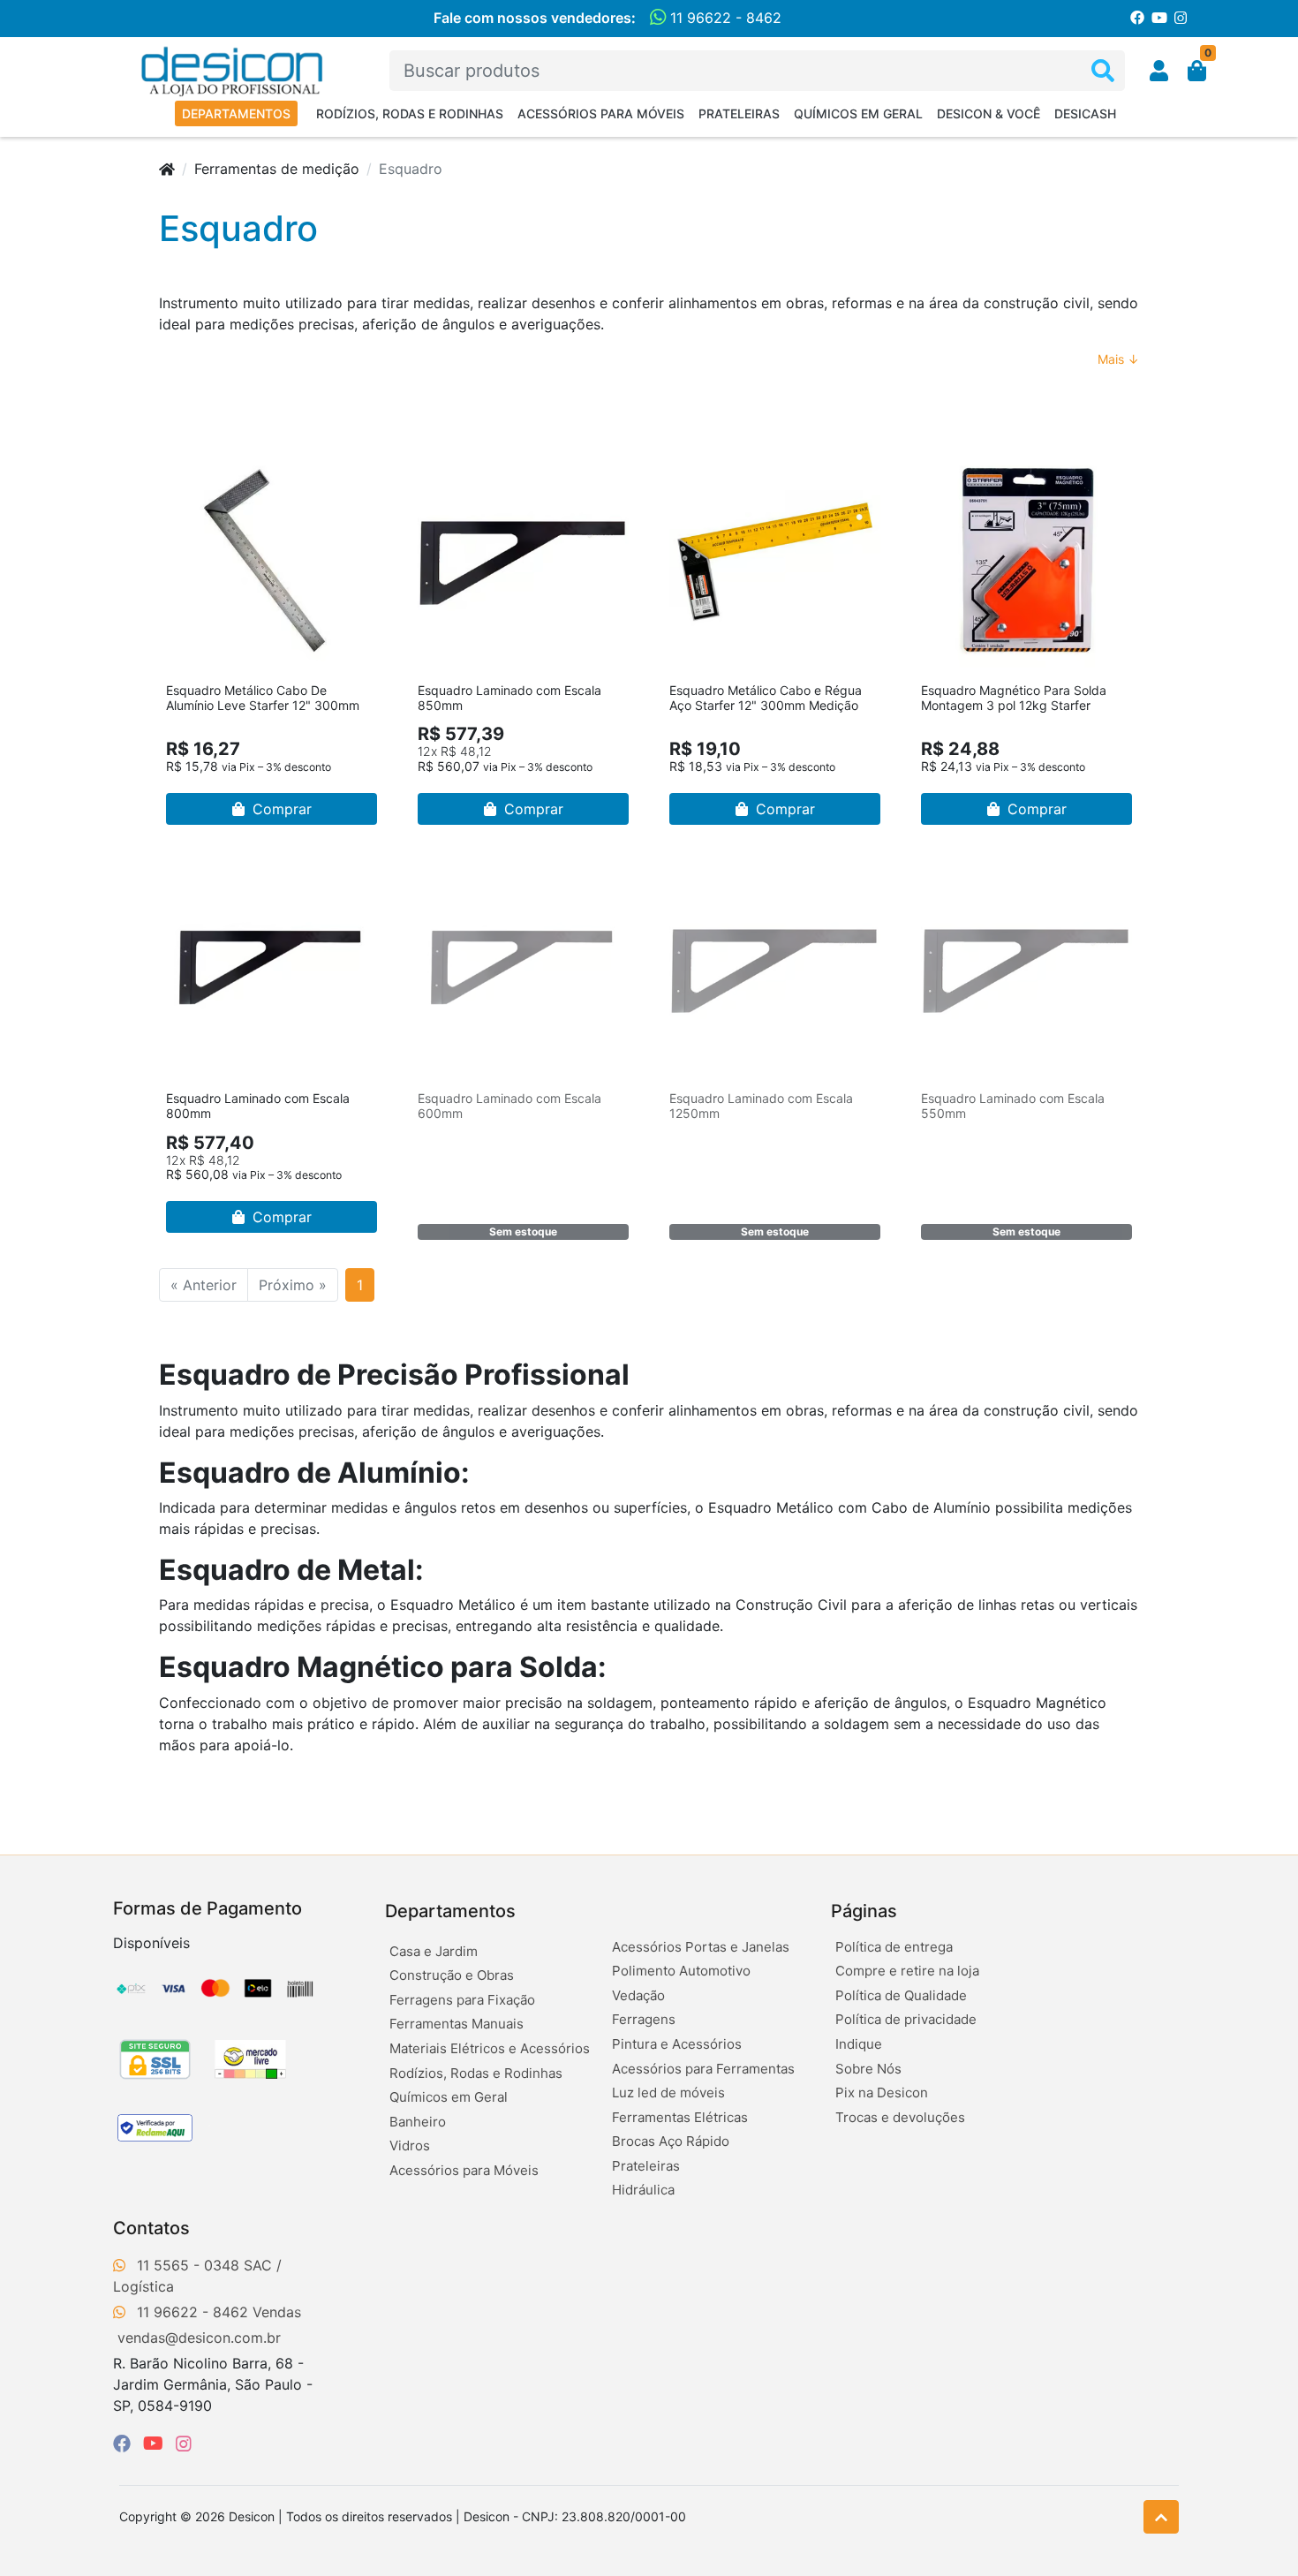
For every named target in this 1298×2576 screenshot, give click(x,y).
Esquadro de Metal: (291, 1570)
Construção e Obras (452, 1975)
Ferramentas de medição (277, 169)
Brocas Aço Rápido (671, 2141)
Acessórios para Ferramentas (703, 2069)
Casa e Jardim (434, 1951)
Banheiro (418, 2122)
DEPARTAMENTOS (236, 113)
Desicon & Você (989, 113)
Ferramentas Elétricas (680, 2117)
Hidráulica (643, 2190)
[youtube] (156, 2444)
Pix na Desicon (882, 2093)
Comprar (280, 809)
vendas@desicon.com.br (199, 2338)
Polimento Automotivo (681, 1971)
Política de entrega (894, 1947)
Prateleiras (739, 113)
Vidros (410, 2145)
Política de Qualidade (901, 1995)
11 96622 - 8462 (724, 18)
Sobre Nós (868, 2069)
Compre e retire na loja (907, 1971)
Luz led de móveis (668, 2093)
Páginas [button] (864, 1911)
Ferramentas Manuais (457, 2024)
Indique (859, 2044)
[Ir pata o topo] (1161, 2517)
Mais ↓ (1118, 359)
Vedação (638, 1995)
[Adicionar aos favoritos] (188, 468)
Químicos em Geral (858, 113)
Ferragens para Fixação (462, 2000)
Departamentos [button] (450, 1911)
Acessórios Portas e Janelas (701, 1947)
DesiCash (1085, 113)
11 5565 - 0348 (188, 2265)
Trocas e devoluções (900, 2117)
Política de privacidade (906, 2019)
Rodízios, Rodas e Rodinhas (410, 113)
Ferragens (644, 2019)
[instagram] (184, 2444)
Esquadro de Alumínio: (314, 1473)
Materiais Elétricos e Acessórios (490, 2048)
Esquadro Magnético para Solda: (383, 1667)
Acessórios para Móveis (601, 113)
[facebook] (125, 2444)
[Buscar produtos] (1103, 71)
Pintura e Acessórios (677, 2044)
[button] (1159, 71)
